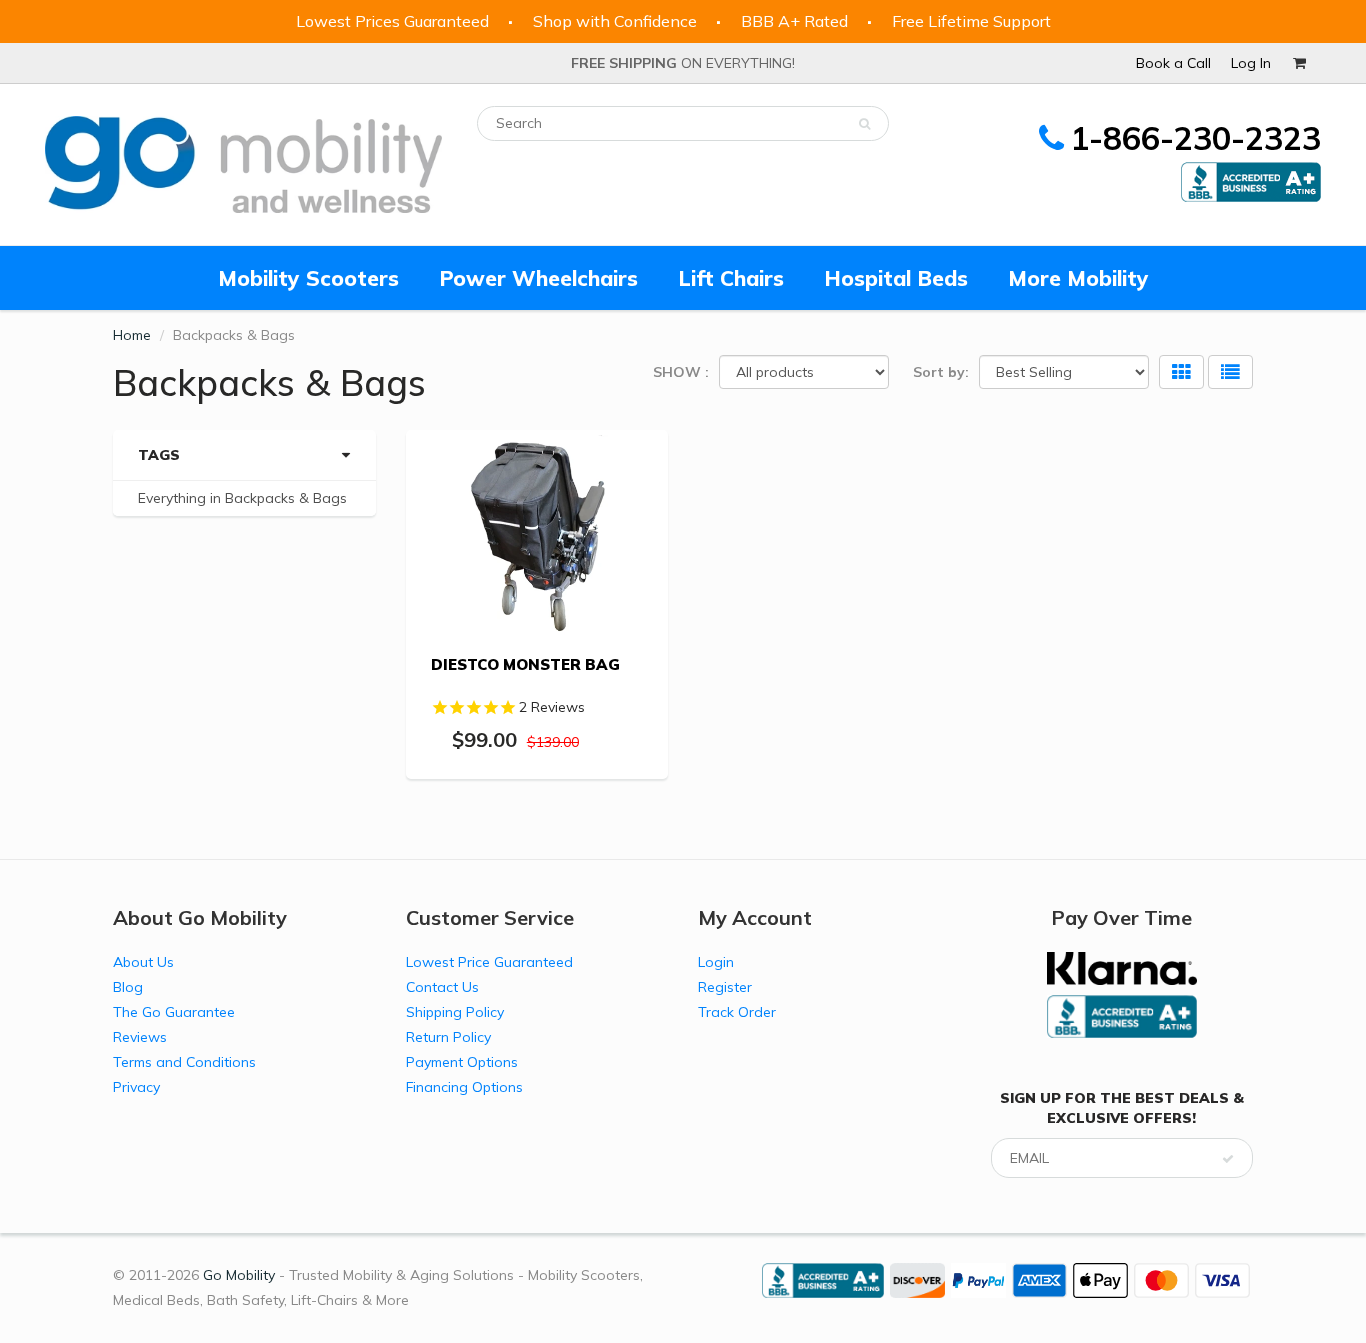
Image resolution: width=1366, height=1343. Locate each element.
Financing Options (464, 1087)
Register (725, 987)
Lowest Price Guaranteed (489, 962)
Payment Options (462, 1062)
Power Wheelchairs (538, 278)
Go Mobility (239, 1275)
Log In (1251, 63)
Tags (159, 455)
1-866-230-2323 (1195, 138)
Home (132, 335)
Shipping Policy (455, 1012)
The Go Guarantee (174, 1012)
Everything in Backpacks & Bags (242, 498)
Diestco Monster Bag (525, 664)
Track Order (737, 1012)
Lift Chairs (731, 278)
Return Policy (448, 1037)
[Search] (864, 124)
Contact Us (442, 987)
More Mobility (1078, 278)
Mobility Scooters (308, 278)
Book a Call (1173, 63)
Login (716, 962)
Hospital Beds (896, 278)
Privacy (136, 1087)
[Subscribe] (1228, 1159)
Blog (128, 987)
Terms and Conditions (184, 1062)
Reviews (140, 1037)
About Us (143, 962)
